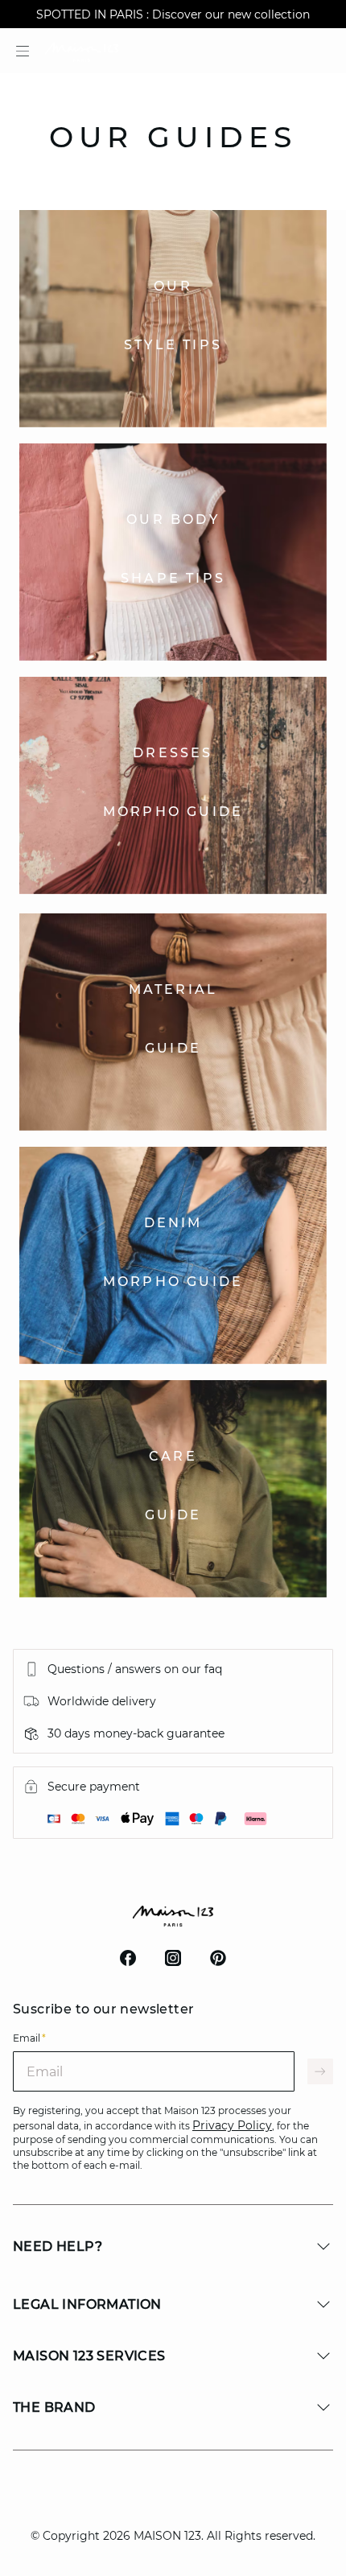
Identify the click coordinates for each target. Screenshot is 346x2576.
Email (29, 2038)
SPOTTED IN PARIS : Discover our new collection (173, 14)
